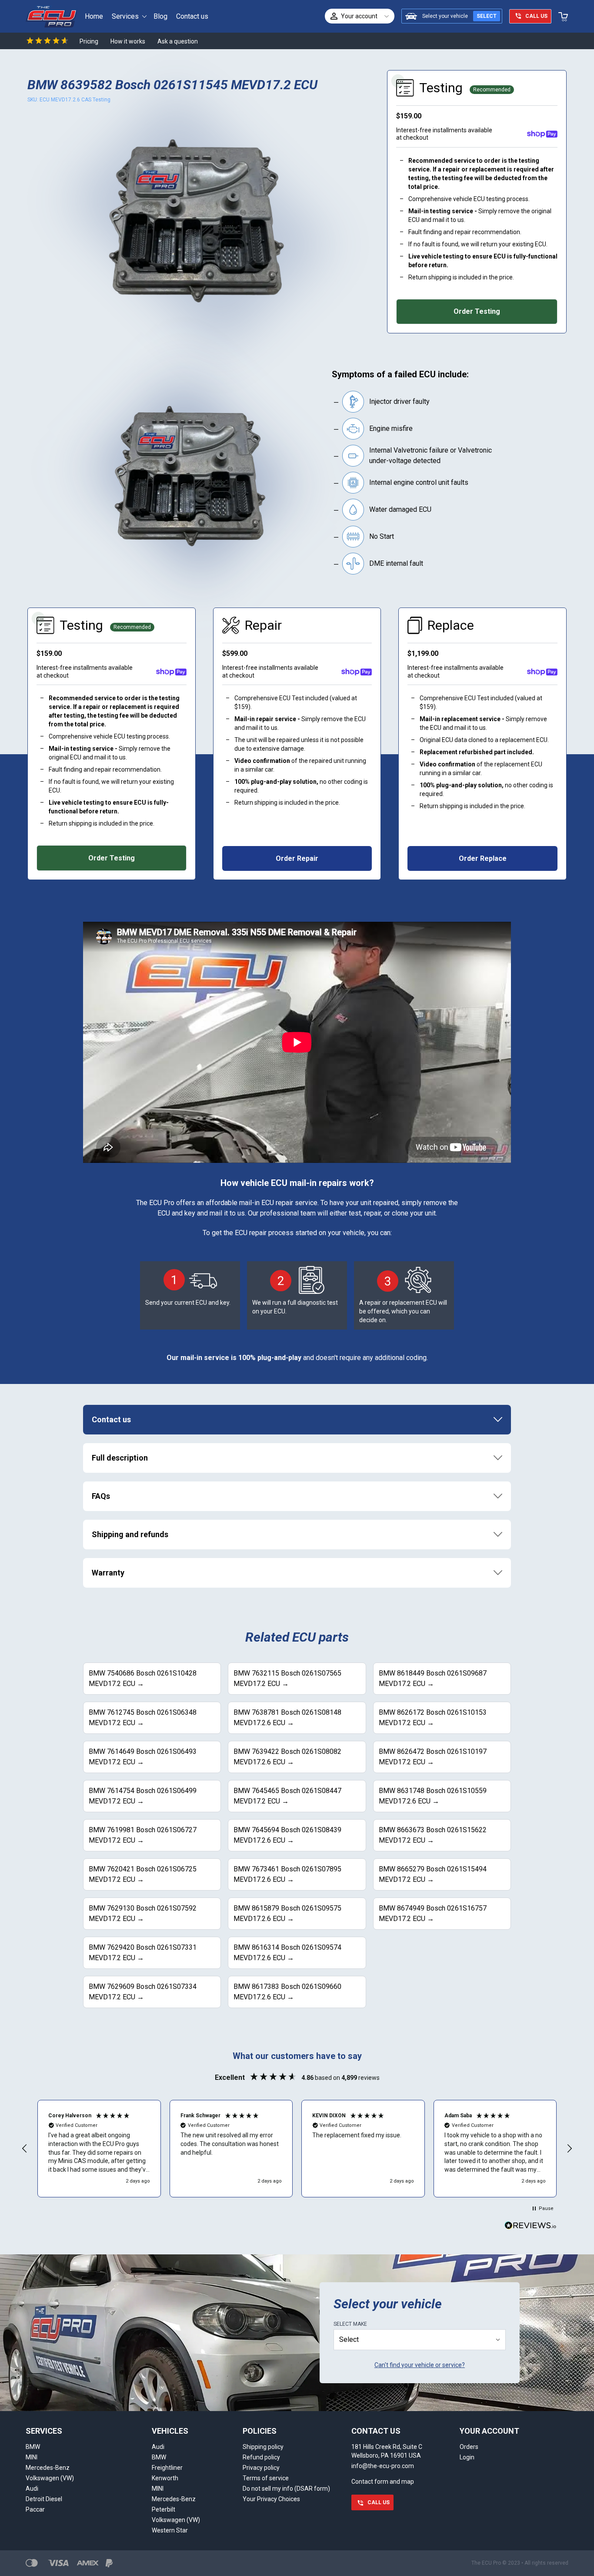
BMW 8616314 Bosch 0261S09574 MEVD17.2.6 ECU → (287, 1953)
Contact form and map (383, 2482)
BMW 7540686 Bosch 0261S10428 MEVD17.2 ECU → (143, 1678)
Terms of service (266, 2478)
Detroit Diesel (44, 2499)
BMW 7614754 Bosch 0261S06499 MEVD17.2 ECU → (143, 1796)
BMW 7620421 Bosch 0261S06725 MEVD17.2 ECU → (143, 1874)
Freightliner (167, 2468)
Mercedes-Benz (48, 2468)
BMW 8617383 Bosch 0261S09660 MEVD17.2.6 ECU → (287, 1992)
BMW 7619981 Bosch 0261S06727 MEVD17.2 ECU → (143, 1835)
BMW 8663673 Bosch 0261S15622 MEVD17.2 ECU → (433, 1835)
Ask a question (178, 41)
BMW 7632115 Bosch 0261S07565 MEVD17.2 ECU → (287, 1678)
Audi (32, 2489)
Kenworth (165, 2478)
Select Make (350, 2324)
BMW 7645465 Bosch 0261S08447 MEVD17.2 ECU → (287, 1796)
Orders (469, 2447)
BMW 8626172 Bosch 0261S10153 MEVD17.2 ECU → (433, 1718)
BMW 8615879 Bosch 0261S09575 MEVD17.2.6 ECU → (287, 1913)
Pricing (89, 41)
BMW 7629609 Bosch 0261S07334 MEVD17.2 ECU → (143, 1992)
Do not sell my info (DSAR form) (286, 2489)
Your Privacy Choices (271, 2499)
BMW (33, 2447)
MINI (32, 2457)
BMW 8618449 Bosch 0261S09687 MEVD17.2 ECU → (433, 1678)
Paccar (35, 2509)
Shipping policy (263, 2447)
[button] (25, 2149)
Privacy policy (261, 2468)
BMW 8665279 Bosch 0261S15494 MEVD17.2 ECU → (433, 1874)
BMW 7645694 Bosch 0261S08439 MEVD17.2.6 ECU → (287, 1835)
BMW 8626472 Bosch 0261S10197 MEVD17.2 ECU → (433, 1757)
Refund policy (261, 2457)
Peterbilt (164, 2509)
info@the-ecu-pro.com (383, 2466)
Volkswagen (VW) (50, 2478)
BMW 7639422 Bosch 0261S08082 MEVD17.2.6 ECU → (287, 1757)
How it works (128, 41)
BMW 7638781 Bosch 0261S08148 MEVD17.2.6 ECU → (287, 1718)
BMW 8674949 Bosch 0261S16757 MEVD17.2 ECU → (433, 1913)
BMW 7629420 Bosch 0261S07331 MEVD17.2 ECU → (143, 1953)
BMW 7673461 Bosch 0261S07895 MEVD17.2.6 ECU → (287, 1874)
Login (467, 2457)
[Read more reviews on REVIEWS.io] (531, 2227)
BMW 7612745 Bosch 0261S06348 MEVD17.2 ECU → (143, 1718)
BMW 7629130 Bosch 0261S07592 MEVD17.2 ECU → (143, 1913)
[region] (297, 2149)
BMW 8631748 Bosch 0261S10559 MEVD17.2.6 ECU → (433, 1796)
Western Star (170, 2530)
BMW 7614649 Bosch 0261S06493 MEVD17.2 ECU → (143, 1757)
